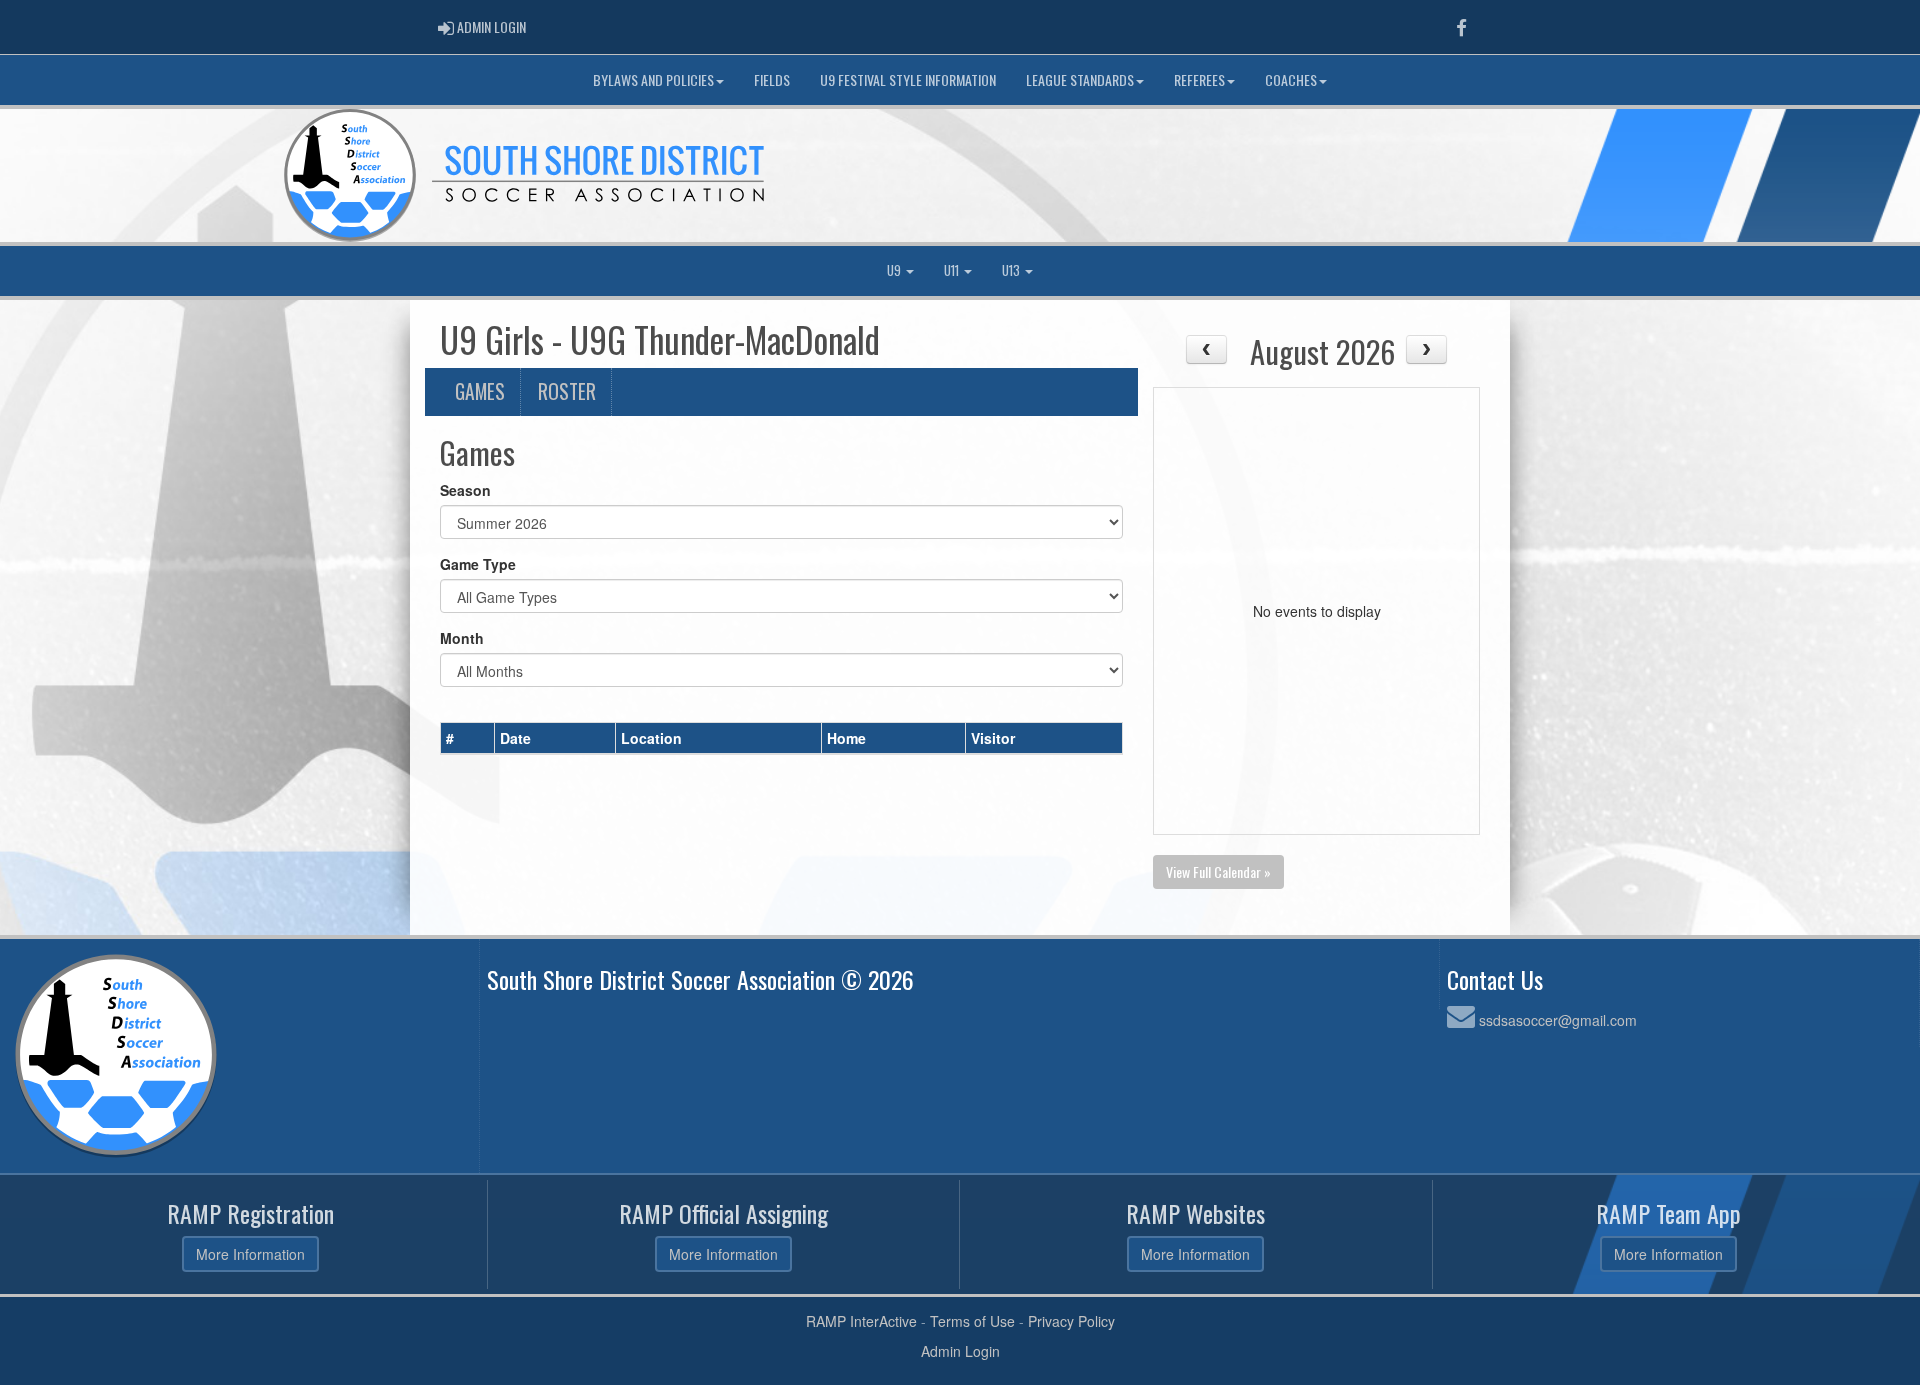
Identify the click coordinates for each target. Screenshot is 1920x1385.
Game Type (478, 564)
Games (480, 391)
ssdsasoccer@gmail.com (1558, 1020)
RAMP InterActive (861, 1321)
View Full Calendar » (1218, 871)
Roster (567, 391)
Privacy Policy (1071, 1321)
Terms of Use (972, 1321)
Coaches (1291, 79)
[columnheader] (468, 738)
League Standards (1080, 79)
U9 (895, 270)
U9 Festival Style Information (908, 79)
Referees (1199, 79)
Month (462, 638)
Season (465, 490)
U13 (1012, 270)
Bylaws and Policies (653, 79)
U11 (953, 270)
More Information (250, 1254)
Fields (772, 79)
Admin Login (960, 1351)
